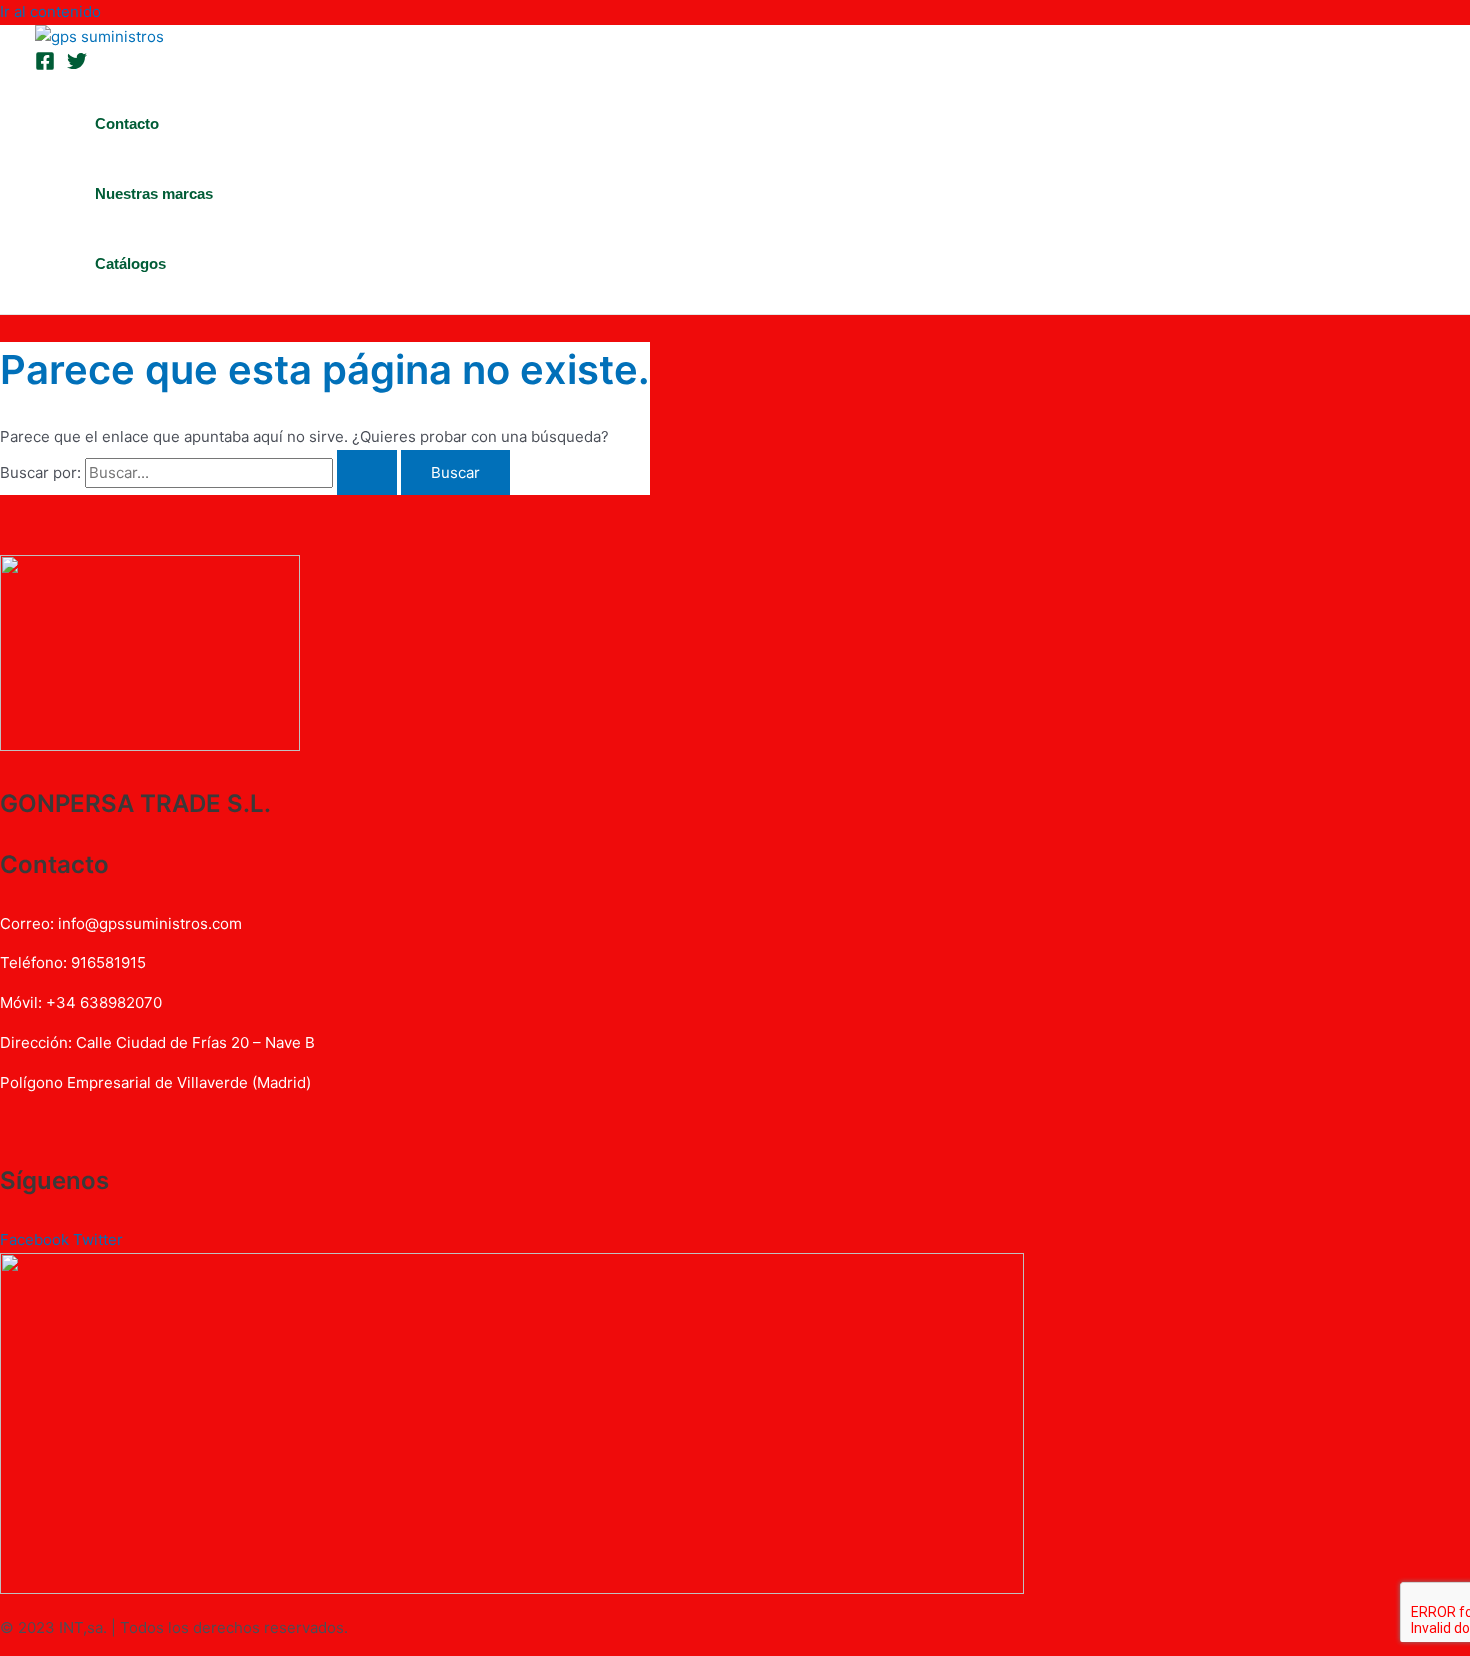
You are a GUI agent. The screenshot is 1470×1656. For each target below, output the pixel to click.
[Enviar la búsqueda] (367, 472)
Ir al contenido (50, 11)
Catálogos (130, 263)
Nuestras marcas (154, 193)
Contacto (127, 123)
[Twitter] (77, 65)
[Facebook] (45, 65)
